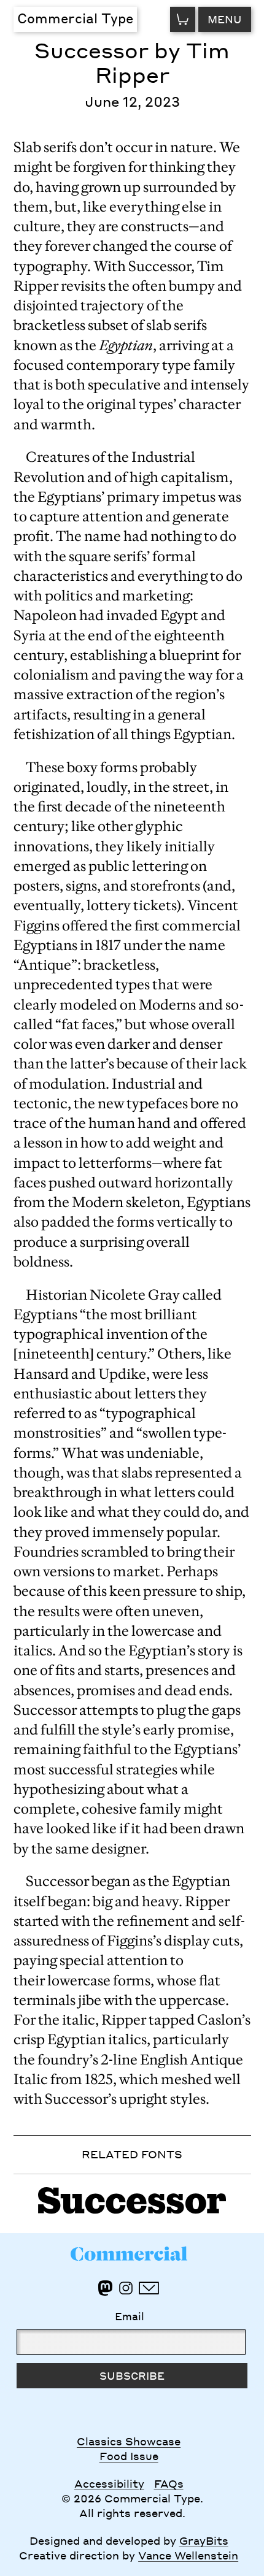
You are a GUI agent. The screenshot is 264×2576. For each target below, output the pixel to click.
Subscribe (132, 2375)
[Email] (149, 2288)
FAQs (169, 2483)
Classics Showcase (129, 2441)
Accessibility (109, 2483)
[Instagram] (126, 2288)
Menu (225, 19)
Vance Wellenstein (188, 2555)
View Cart (183, 19)
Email (130, 2316)
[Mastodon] (105, 2288)
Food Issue (129, 2456)
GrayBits (204, 2540)
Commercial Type (75, 18)
